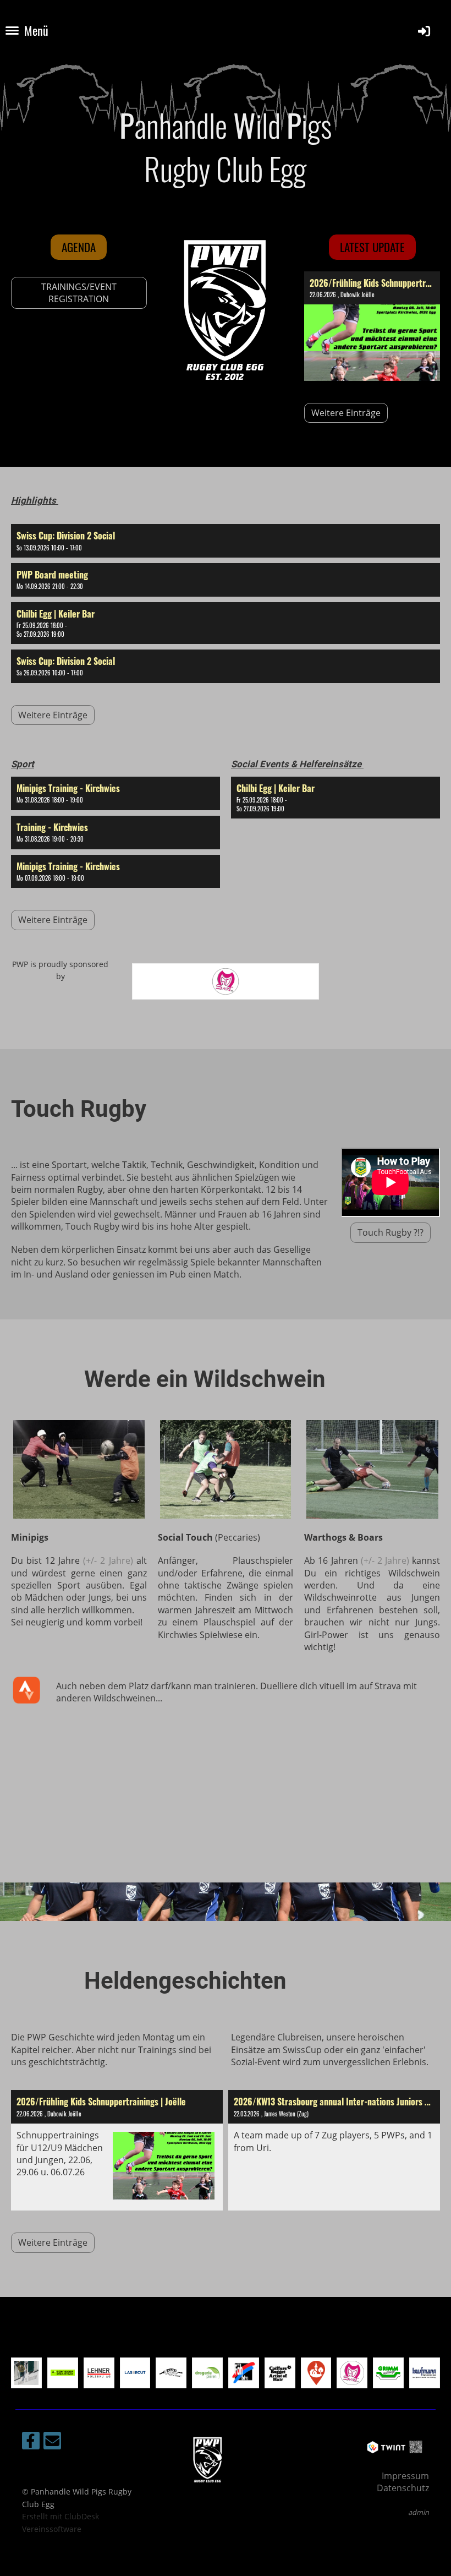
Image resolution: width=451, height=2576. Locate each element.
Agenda (79, 247)
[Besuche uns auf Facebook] (31, 2443)
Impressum (405, 2476)
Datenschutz (403, 2488)
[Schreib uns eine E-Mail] (52, 2443)
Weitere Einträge (346, 413)
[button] (226, 541)
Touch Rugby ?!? (391, 1232)
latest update (372, 247)
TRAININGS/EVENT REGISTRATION (79, 293)
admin (419, 2512)
